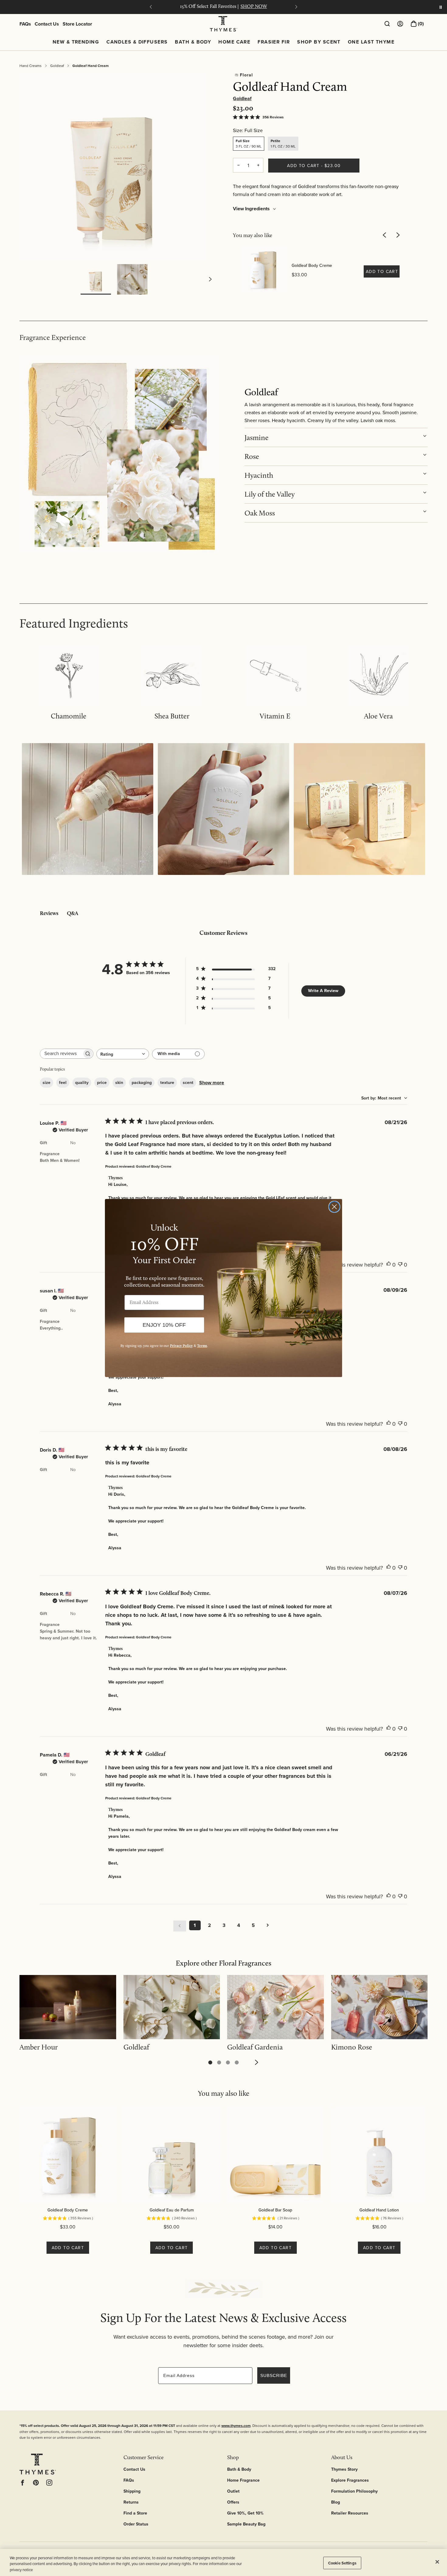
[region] (223, 2562)
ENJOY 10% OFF (164, 1325)
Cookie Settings (342, 2563)
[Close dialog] (334, 1207)
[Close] (437, 2562)
